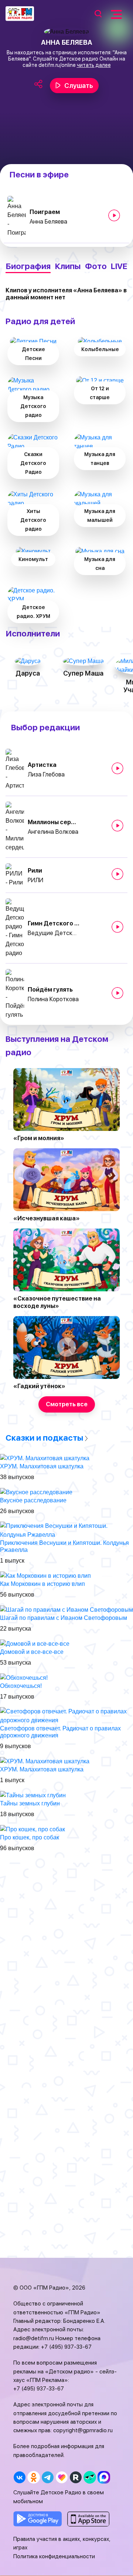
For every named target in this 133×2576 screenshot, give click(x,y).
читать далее (94, 65)
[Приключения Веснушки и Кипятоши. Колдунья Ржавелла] (66, 1530)
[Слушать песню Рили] (117, 874)
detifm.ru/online (57, 65)
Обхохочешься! (21, 1686)
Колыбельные (100, 349)
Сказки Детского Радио (33, 463)
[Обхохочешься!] (24, 1677)
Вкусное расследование (33, 1500)
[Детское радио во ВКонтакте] (19, 2477)
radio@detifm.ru (34, 2338)
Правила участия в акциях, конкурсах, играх (62, 2543)
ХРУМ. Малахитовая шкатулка (42, 1466)
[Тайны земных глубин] (33, 1795)
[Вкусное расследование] (36, 1492)
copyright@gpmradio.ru (83, 2430)
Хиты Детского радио (33, 520)
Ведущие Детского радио (54, 933)
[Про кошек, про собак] (33, 1829)
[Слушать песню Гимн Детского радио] (117, 927)
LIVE (119, 266)
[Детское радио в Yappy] (90, 2477)
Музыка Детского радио (33, 406)
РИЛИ (35, 880)
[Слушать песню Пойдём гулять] (117, 993)
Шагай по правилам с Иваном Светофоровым (64, 1618)
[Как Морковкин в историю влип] (45, 1575)
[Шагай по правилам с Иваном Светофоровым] (66, 1609)
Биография (28, 266)
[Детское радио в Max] (104, 2477)
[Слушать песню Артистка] (117, 768)
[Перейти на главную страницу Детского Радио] (20, 14)
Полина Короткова (53, 999)
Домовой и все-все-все (32, 1652)
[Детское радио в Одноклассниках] (33, 2477)
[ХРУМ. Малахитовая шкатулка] (45, 1458)
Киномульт (33, 559)
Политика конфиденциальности (54, 2556)
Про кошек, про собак (30, 1837)
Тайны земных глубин (30, 1803)
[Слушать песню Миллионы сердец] (117, 826)
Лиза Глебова (46, 774)
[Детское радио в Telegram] (47, 2477)
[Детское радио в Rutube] (76, 2477)
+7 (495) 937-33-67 (66, 2347)
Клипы (68, 266)
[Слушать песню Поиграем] (114, 215)
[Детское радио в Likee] (62, 2477)
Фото (96, 266)
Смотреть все (67, 1404)
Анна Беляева (48, 222)
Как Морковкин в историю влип (42, 1584)
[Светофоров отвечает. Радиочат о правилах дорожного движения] (66, 1715)
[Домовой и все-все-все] (35, 1643)
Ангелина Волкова (53, 832)
